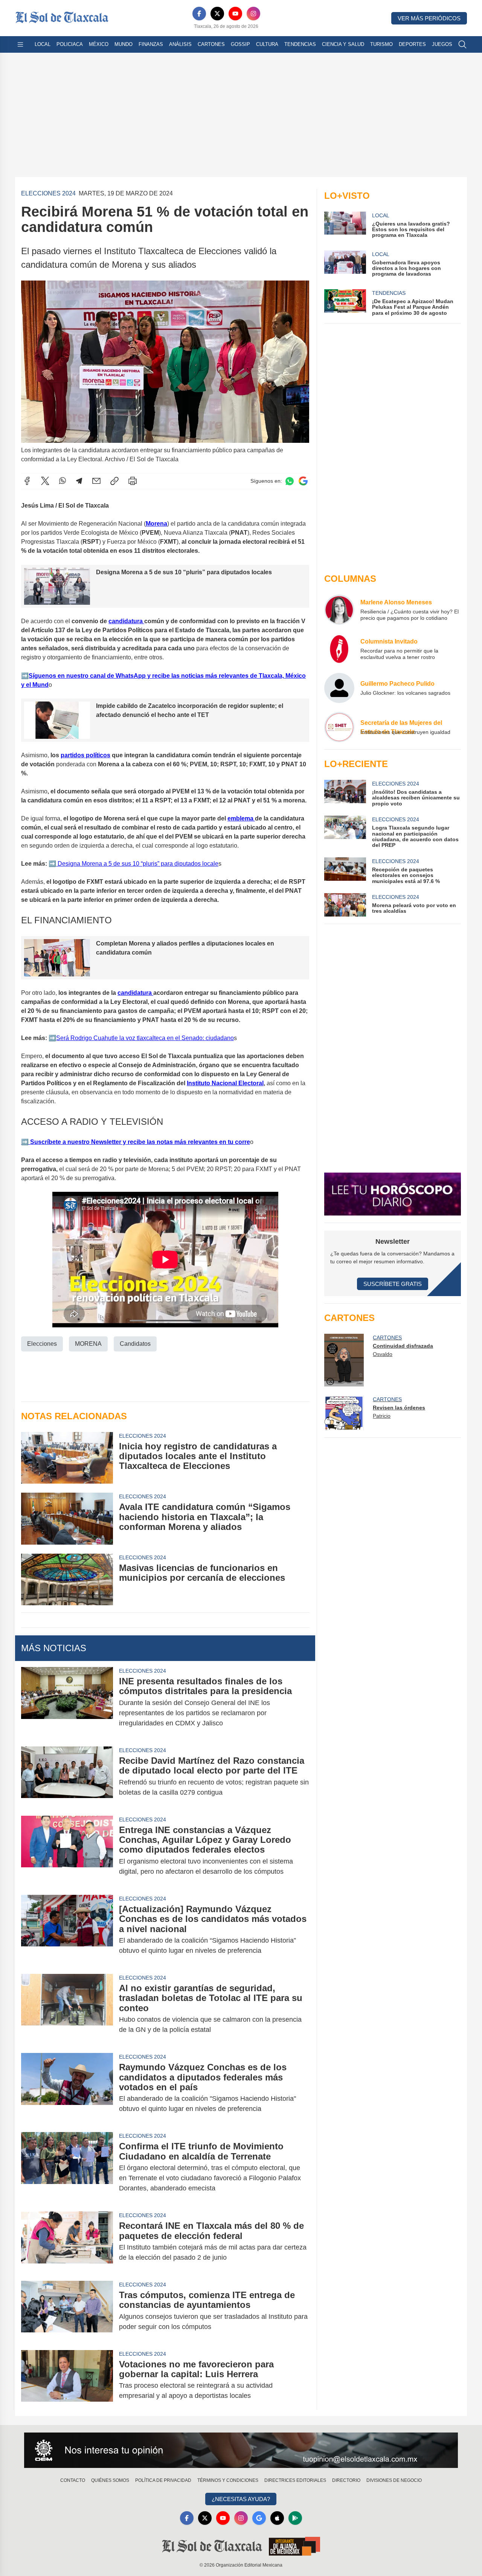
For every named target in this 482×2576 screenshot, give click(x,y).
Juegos (442, 44)
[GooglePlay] (295, 2518)
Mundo (124, 44)
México (99, 44)
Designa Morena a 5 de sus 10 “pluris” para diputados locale (137, 864)
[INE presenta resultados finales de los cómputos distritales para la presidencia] (67, 1702)
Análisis (180, 44)
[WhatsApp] (63, 481)
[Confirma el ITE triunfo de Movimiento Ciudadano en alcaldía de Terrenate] (67, 2167)
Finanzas (151, 44)
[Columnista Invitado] (339, 649)
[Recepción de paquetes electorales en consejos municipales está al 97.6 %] (345, 871)
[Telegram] (79, 481)
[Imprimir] (133, 481)
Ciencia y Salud (343, 44)
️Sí (31, 676)
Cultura (267, 44)
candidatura (126, 621)
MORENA (88, 1344)
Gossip (240, 44)
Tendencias (300, 44)
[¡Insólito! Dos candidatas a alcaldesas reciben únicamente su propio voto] (345, 793)
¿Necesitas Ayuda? (241, 2499)
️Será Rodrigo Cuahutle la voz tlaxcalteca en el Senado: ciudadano (145, 1038)
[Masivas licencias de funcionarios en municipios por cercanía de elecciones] (67, 1579)
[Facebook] (199, 14)
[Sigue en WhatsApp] (290, 481)
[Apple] (277, 2518)
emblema (241, 818)
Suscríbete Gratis (393, 1284)
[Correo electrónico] (96, 481)
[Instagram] (253, 14)
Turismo (381, 44)
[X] (217, 14)
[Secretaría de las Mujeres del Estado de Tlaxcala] (339, 727)
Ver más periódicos (429, 18)
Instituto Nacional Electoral (225, 1083)
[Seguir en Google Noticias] (303, 481)
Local (43, 44)
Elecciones (42, 1344)
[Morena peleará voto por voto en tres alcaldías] (345, 905)
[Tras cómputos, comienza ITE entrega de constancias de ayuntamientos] (67, 2311)
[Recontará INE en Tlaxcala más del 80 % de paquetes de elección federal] (67, 2242)
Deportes (412, 44)
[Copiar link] (114, 481)
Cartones (211, 44)
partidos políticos (85, 755)
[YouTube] (235, 14)
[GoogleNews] (259, 2518)
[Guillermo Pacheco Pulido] (339, 688)
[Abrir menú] (20, 44)
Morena (156, 524)
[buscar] (462, 44)
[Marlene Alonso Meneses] (339, 610)
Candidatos (135, 1344)
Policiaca (70, 44)
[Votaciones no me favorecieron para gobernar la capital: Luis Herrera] (67, 2380)
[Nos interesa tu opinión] (241, 2450)
